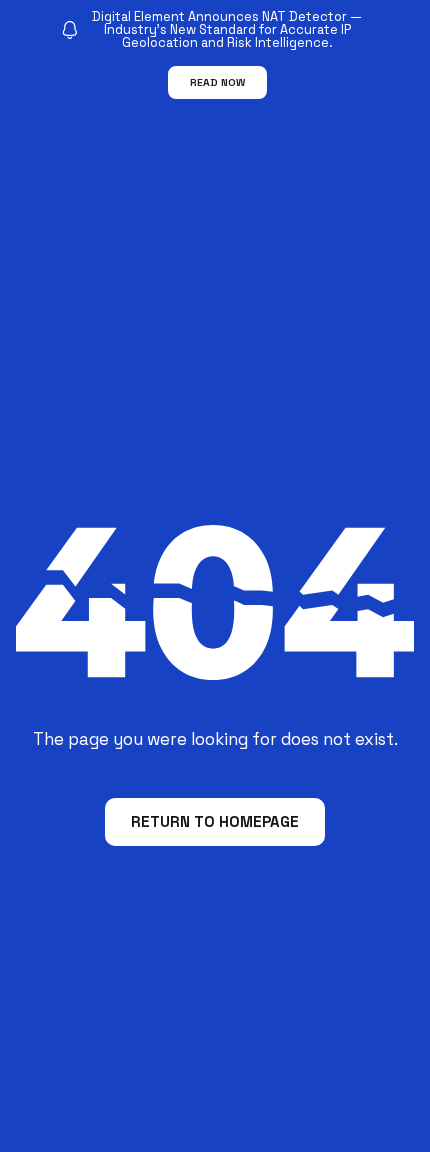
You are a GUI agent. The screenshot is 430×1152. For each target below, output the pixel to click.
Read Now (217, 82)
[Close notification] (398, 55)
